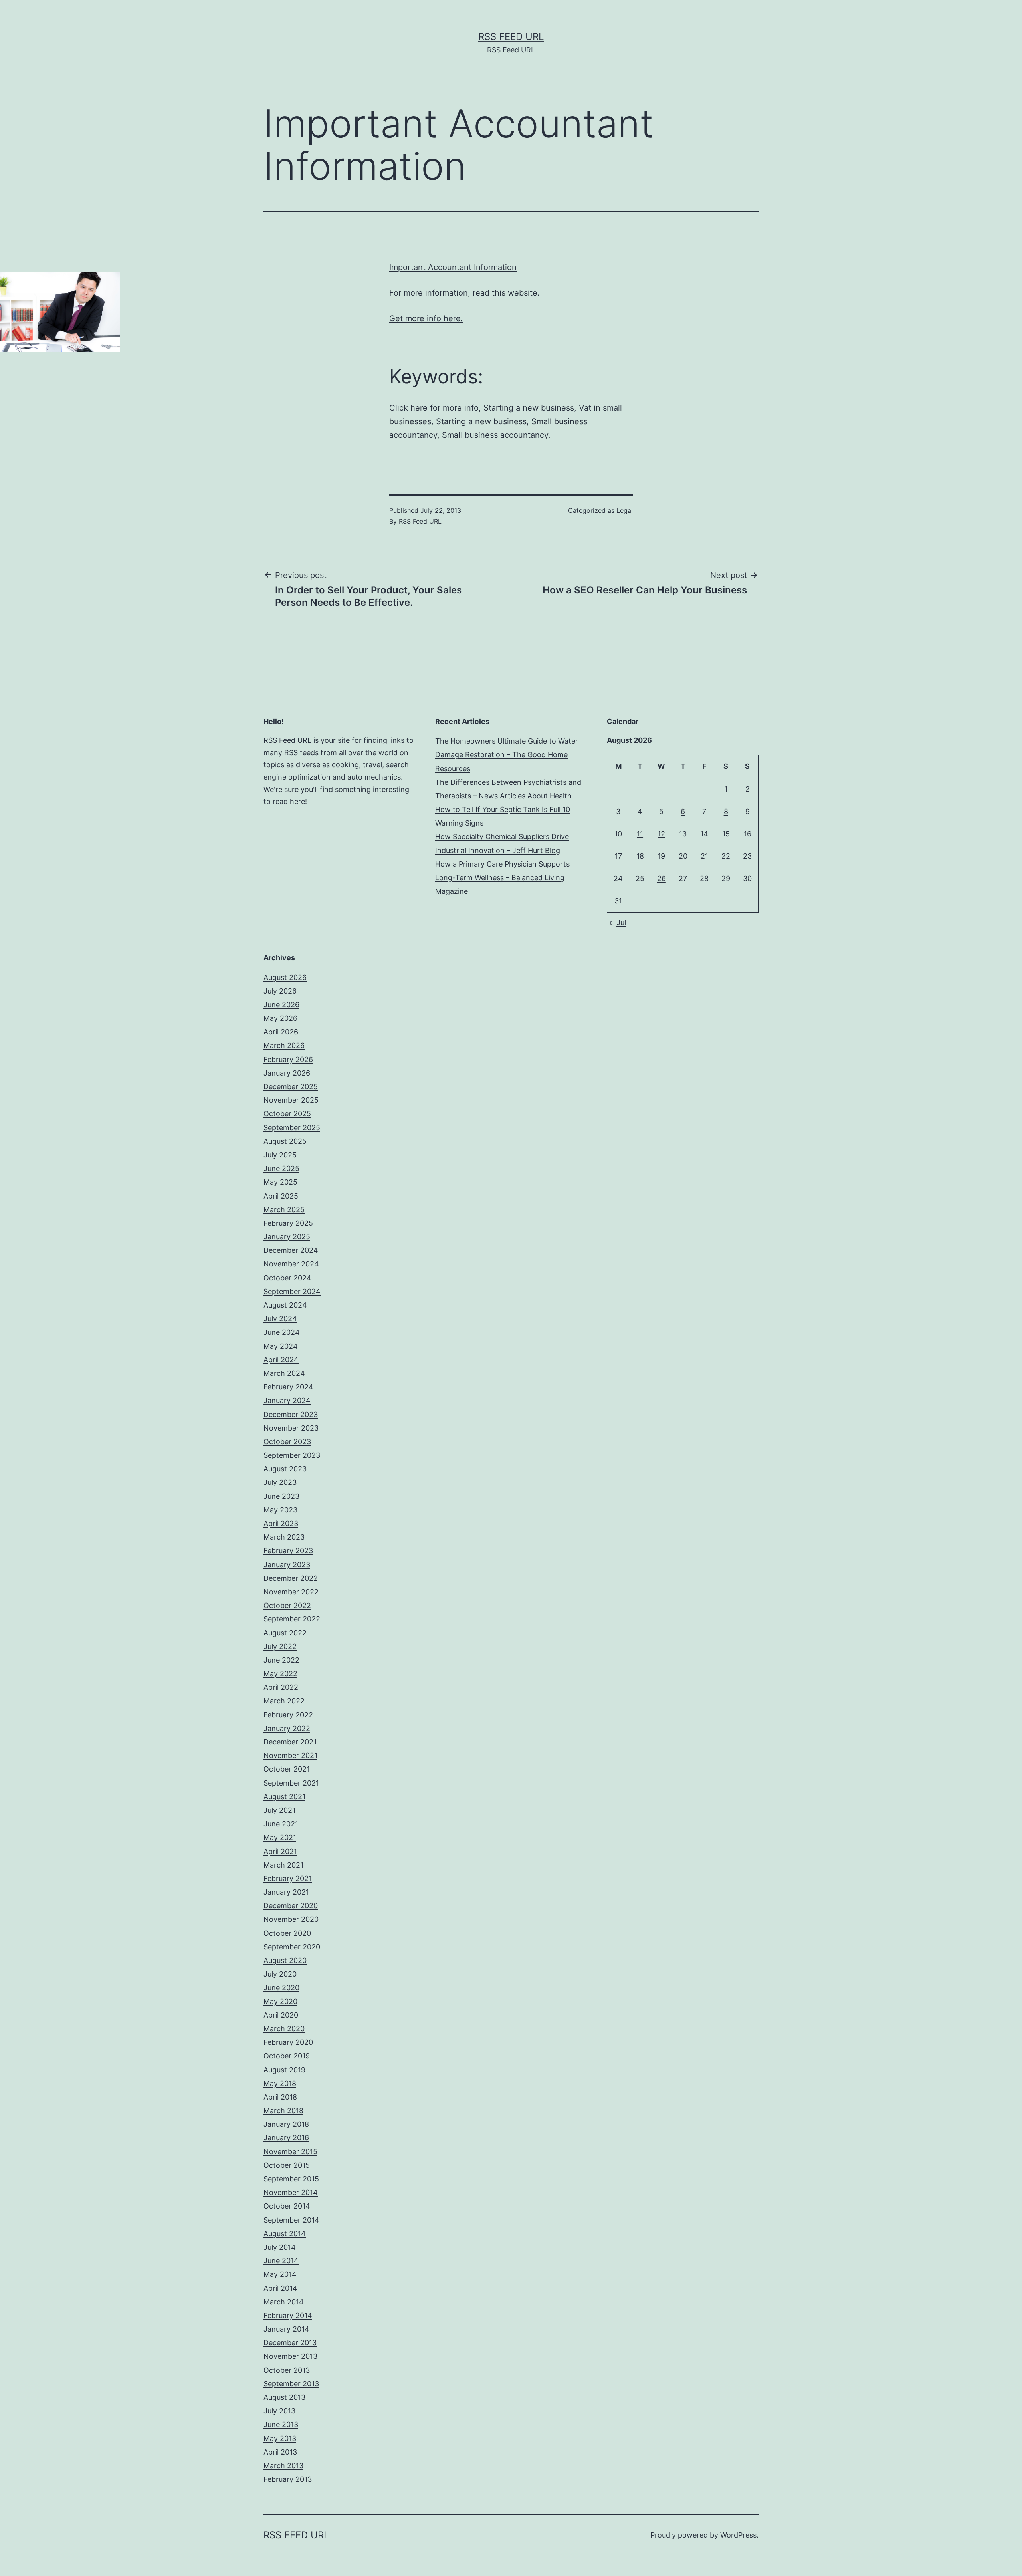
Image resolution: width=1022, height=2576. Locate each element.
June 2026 (281, 1005)
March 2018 (283, 2111)
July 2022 (280, 1646)
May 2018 (280, 2083)
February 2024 (288, 1387)
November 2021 (290, 1755)
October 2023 (287, 1442)
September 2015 (291, 2179)
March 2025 (284, 1210)
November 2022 (291, 1592)
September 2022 (292, 1619)
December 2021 (290, 1742)
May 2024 (281, 1346)
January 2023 (287, 1565)
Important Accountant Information (453, 267)
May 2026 (280, 1018)
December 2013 (290, 2343)
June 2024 (282, 1332)
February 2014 (288, 2315)
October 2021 (287, 1769)
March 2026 (284, 1045)
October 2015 (287, 2165)
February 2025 (288, 1223)
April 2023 (281, 1523)
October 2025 (287, 1114)
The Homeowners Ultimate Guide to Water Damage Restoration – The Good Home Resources (507, 755)
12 (661, 834)
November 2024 (291, 1264)
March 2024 (284, 1373)
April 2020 (281, 2015)
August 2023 (285, 1469)
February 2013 (288, 2479)
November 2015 (290, 2152)
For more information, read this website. (464, 293)
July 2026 (280, 991)
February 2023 (288, 1551)
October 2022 (287, 1605)
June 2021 (281, 1824)
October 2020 (287, 1933)
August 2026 (285, 977)
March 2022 (284, 1701)
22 (726, 856)
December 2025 (291, 1087)
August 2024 (285, 1305)
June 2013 (281, 2424)
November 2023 (291, 1428)
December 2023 (291, 1414)
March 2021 (283, 1865)
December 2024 (291, 1250)
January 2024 (287, 1400)
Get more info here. (426, 318)
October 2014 (287, 2206)
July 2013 (279, 2411)
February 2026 (288, 1059)
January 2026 (287, 1073)
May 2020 (280, 2001)
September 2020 (292, 1947)
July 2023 (280, 1482)
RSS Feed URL (511, 37)
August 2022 (285, 1633)
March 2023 (284, 1537)
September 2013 (291, 2384)
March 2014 (284, 2302)
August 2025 (285, 1141)
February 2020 (288, 2042)
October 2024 (287, 1278)
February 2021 (288, 1878)
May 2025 (280, 1182)
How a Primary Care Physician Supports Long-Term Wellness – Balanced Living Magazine (502, 878)
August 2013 (284, 2397)
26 (662, 878)
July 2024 (280, 1319)
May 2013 (280, 2438)
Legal (625, 510)
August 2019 (284, 2070)
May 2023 (280, 1510)
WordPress (738, 2535)
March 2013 (283, 2466)
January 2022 (287, 1728)
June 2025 (281, 1168)
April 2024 (281, 1360)
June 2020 (281, 1988)
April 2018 (280, 2097)
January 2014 (286, 2329)
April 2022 (281, 1687)
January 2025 (287, 1237)
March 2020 (284, 2029)
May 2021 (280, 1837)
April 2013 (280, 2452)
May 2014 (280, 2274)
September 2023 (292, 1455)
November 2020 (291, 1919)
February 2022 (288, 1715)
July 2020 (280, 1974)
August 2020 (285, 1960)
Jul (621, 922)
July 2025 (280, 1155)
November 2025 (291, 1100)
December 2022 (291, 1578)
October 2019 (287, 2056)
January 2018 (286, 2124)
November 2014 (291, 2192)
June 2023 (281, 1496)
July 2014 (280, 2247)
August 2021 (284, 1797)
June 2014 (281, 2261)
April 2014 (280, 2288)
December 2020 (291, 1906)
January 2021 (286, 1892)
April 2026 (281, 1032)
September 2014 (291, 2220)
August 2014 (285, 2234)
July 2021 (279, 1810)
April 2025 (281, 1196)
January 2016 (286, 2138)
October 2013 (287, 2370)
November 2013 (290, 2356)
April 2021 (280, 1851)
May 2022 (280, 1674)
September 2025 (292, 1128)
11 (640, 834)
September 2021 (291, 1783)
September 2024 (292, 1291)
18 (640, 856)
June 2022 (281, 1660)
